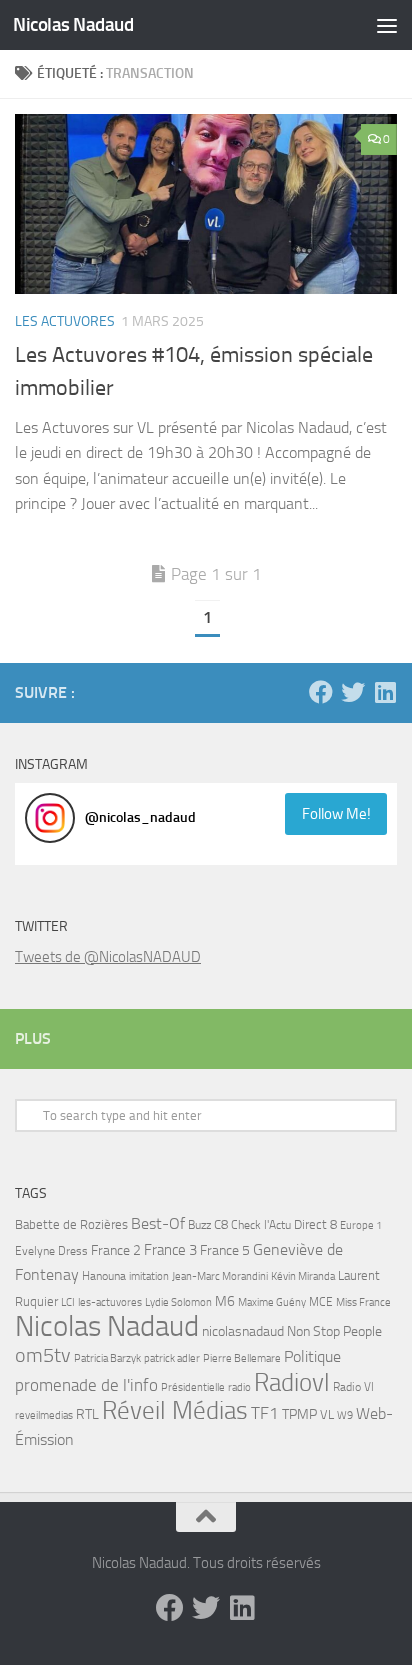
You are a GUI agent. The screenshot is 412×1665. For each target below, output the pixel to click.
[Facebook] (321, 692)
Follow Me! (336, 814)
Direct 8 (315, 1224)
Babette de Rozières (71, 1224)
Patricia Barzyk (107, 1358)
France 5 (225, 1250)
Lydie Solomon (178, 1302)
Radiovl (292, 1382)
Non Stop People (334, 1331)
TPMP (299, 1414)
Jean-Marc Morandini (220, 1276)
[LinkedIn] (385, 692)
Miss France (363, 1302)
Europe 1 (361, 1225)
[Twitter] (353, 692)
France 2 (116, 1250)
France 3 (170, 1250)
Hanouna (104, 1276)
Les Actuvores (65, 321)
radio (239, 1387)
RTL (87, 1414)
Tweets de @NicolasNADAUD (108, 957)
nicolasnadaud (243, 1331)
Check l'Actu (261, 1225)
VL (327, 1414)
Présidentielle (193, 1387)
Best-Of (158, 1223)
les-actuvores (110, 1302)
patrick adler (172, 1358)
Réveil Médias (175, 1410)
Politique (312, 1356)
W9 (345, 1415)
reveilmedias (44, 1415)
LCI (68, 1302)
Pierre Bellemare (242, 1358)
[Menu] (387, 25)
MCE (321, 1302)
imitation (149, 1276)
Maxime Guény (272, 1302)
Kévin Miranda (303, 1276)
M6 (225, 1301)
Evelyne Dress (51, 1251)
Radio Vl (353, 1387)
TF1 (265, 1413)
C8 (221, 1224)
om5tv (43, 1355)
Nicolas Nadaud (73, 24)
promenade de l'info (86, 1385)
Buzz (199, 1225)
